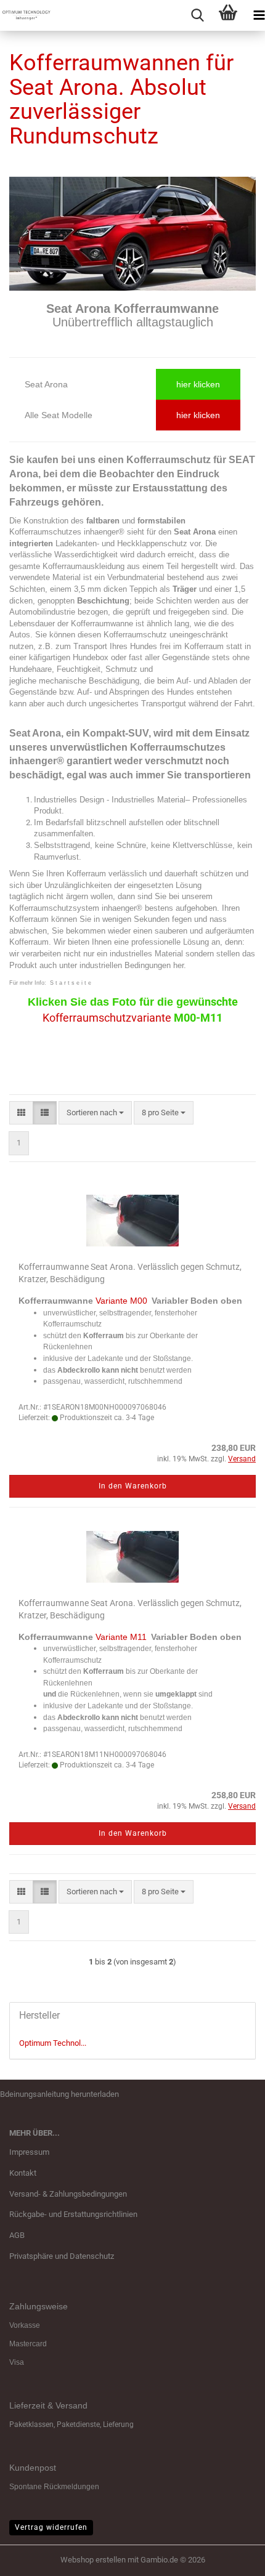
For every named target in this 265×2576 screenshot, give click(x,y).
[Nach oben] (231, 2558)
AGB (17, 2235)
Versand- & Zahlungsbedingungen (68, 2194)
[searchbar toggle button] (197, 15)
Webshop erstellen (93, 2560)
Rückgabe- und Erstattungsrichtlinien (73, 2214)
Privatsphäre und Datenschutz (62, 2256)
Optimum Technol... (53, 2043)
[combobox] (95, 1113)
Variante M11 (121, 1637)
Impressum (29, 2152)
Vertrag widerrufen (51, 2527)
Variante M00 (121, 1301)
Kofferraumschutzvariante (107, 1018)
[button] (21, 1113)
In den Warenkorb (133, 1486)
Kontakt (23, 2173)
